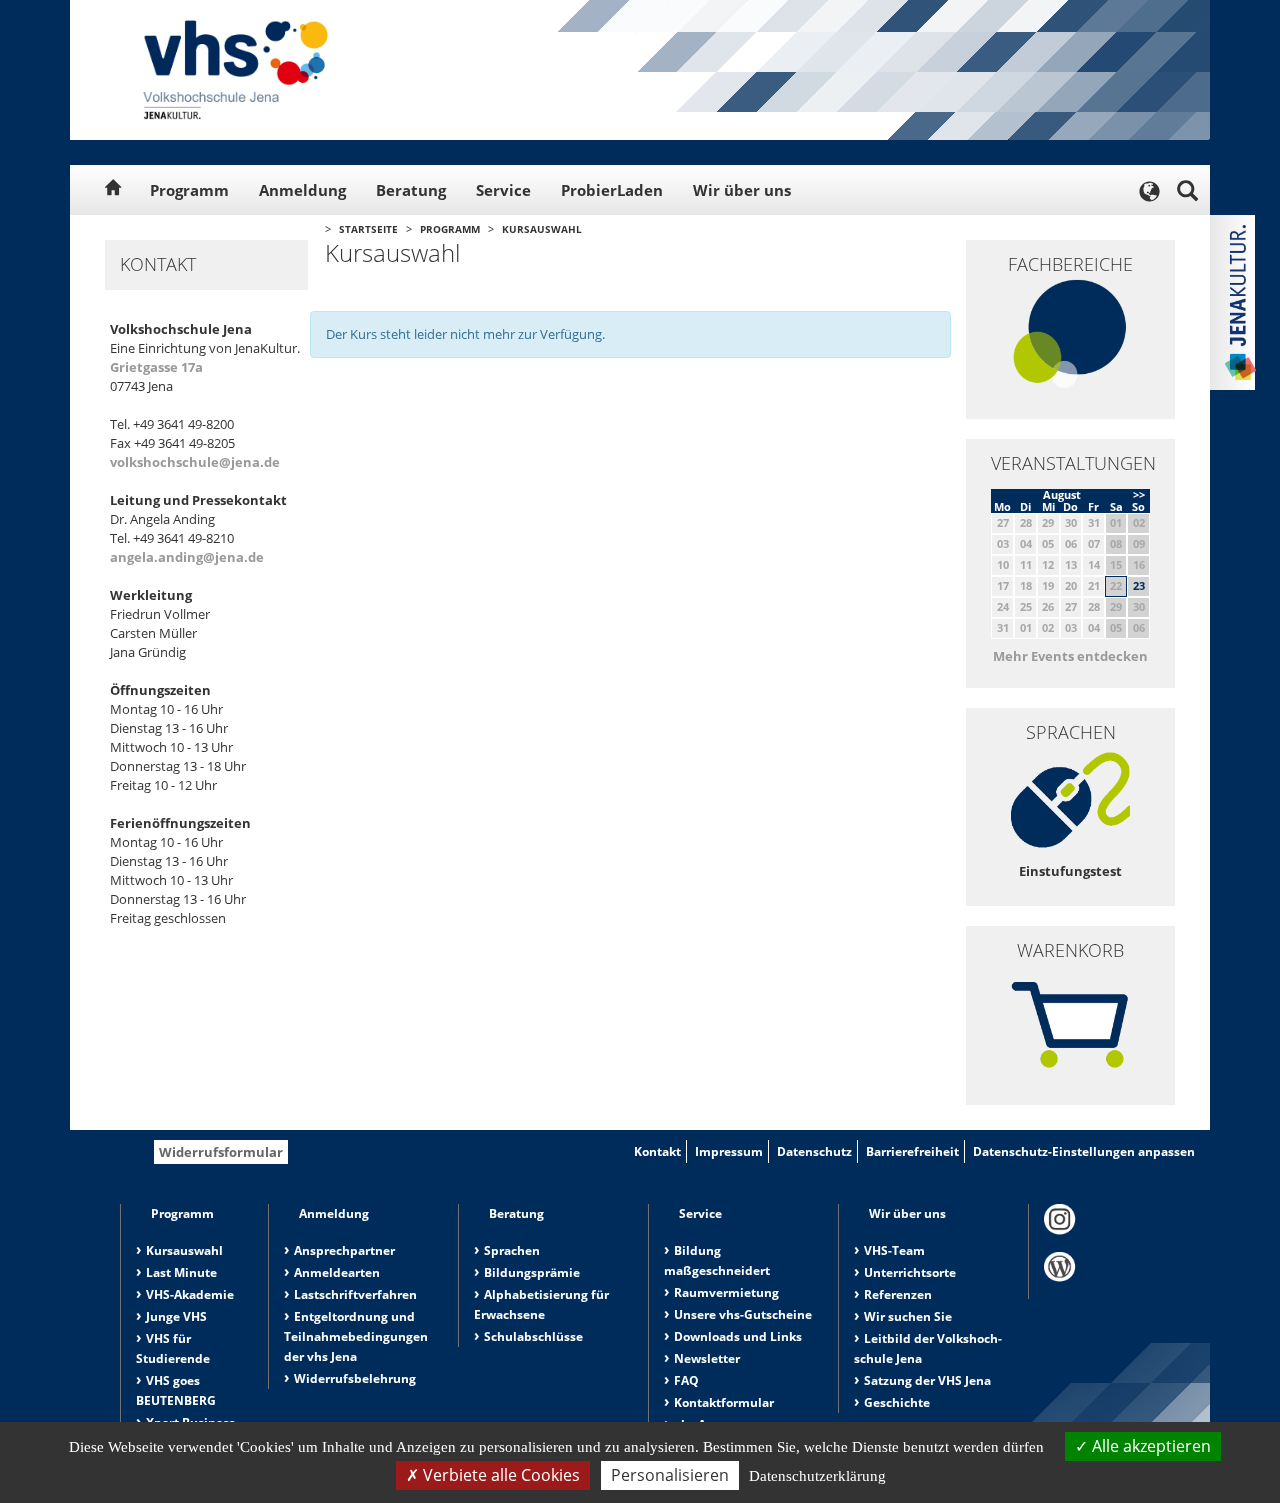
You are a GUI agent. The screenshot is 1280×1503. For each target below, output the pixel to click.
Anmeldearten (337, 1272)
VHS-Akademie (190, 1294)
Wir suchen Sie (908, 1316)
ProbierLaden (612, 190)
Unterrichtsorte (910, 1272)
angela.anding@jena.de (187, 557)
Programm (189, 190)
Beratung (411, 190)
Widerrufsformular (221, 1152)
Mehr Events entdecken (1070, 656)
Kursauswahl (542, 229)
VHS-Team (894, 1250)
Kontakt (657, 1151)
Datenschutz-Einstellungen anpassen (1084, 1151)
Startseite (368, 229)
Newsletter (707, 1358)
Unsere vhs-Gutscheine (743, 1314)
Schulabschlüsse (533, 1336)
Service (503, 190)
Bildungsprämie (532, 1272)
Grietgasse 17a (156, 367)
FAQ (686, 1380)
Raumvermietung (726, 1292)
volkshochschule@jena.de (195, 462)
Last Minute (181, 1272)
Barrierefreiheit (912, 1151)
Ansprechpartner (344, 1250)
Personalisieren (670, 1475)
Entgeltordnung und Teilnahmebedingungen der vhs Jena (356, 1336)
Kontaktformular (724, 1402)
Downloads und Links (738, 1336)
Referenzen (898, 1294)
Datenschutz (814, 1151)
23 (1139, 585)
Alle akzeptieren (1149, 1446)
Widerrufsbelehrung (355, 1378)
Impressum (729, 1151)
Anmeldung (302, 190)
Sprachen (512, 1250)
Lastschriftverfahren (355, 1294)
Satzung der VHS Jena (927, 1380)
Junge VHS (176, 1316)
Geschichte (897, 1402)
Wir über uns (742, 190)
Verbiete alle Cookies (499, 1475)
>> (1139, 494)
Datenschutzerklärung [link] (817, 1476)
